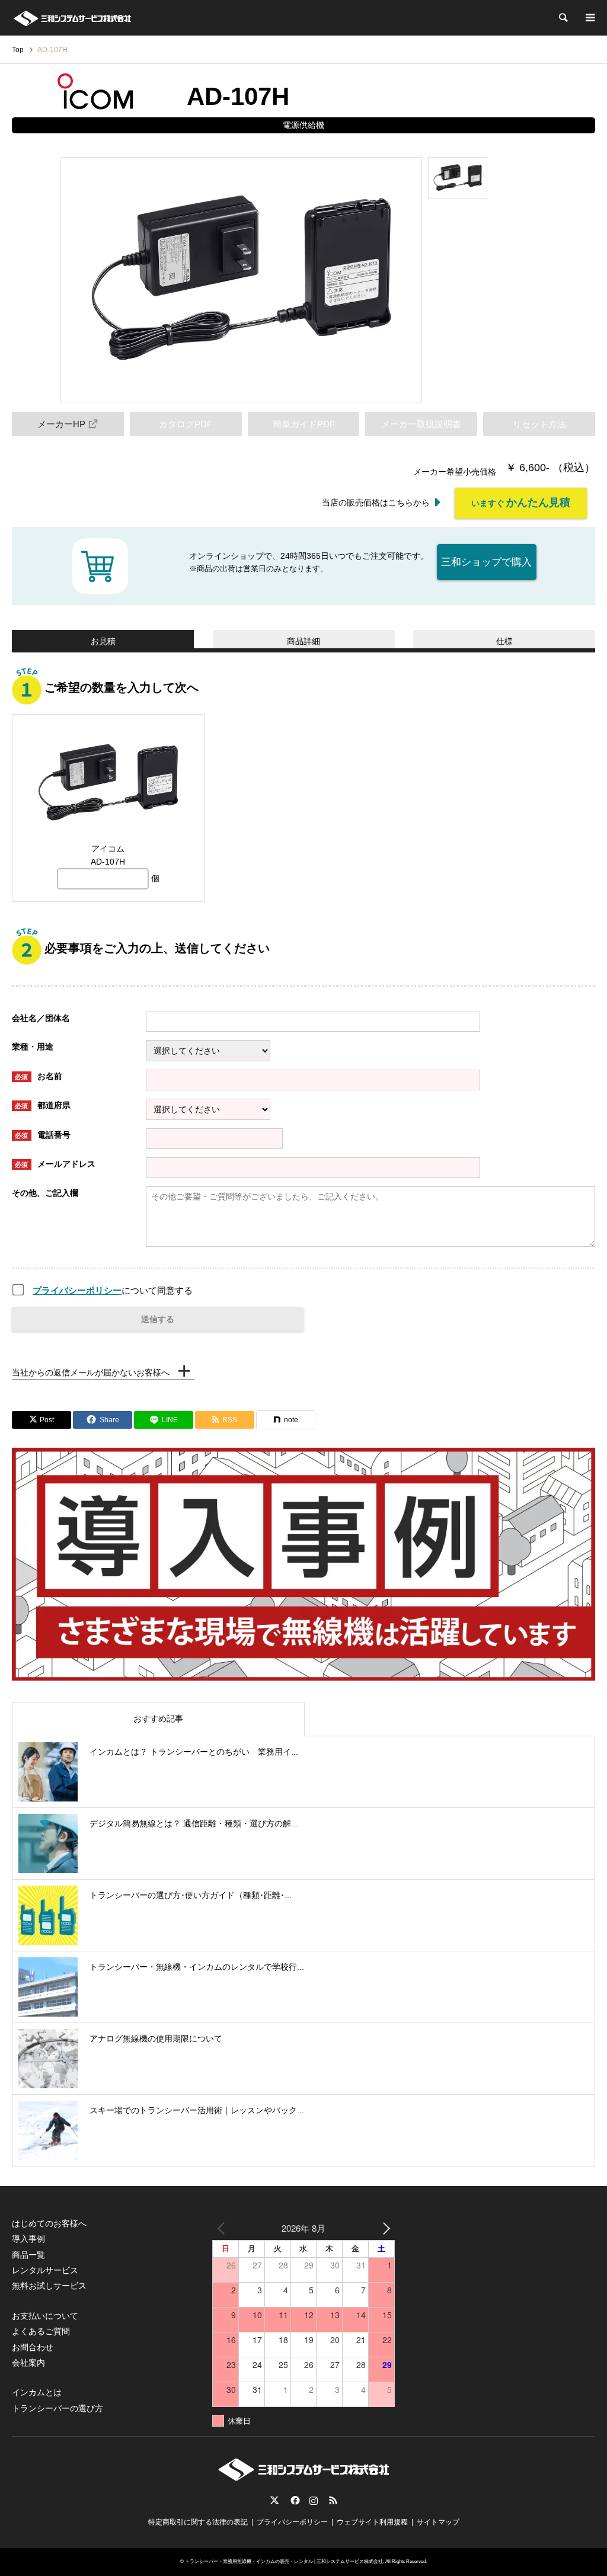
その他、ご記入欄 (45, 1193)
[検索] (563, 18)
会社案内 (28, 2363)
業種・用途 (33, 1047)
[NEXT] (384, 2228)
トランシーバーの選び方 (57, 2408)
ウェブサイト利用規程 (372, 2522)
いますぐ (521, 503)
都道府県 (43, 1105)
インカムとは (37, 2392)
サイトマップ (438, 2522)
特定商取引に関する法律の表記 (198, 2522)
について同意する (113, 1290)
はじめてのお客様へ (49, 2223)
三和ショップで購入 (486, 562)
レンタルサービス (45, 2270)
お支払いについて (45, 2316)
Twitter (274, 2500)
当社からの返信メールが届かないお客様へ (91, 1372)
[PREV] (223, 2228)
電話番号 (43, 1135)
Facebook (294, 2500)
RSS (333, 2500)
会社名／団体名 (41, 1018)
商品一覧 (28, 2255)
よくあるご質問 (41, 2331)
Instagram (314, 2500)
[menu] (589, 18)
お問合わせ (33, 2347)
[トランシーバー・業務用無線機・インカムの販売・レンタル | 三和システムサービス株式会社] (72, 18)
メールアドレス (55, 1164)
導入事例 (28, 2239)
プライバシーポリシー (77, 1290)
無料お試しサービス (49, 2286)
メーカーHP (61, 424)
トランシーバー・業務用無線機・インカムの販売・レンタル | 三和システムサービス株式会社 (284, 2561)
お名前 (39, 1076)
